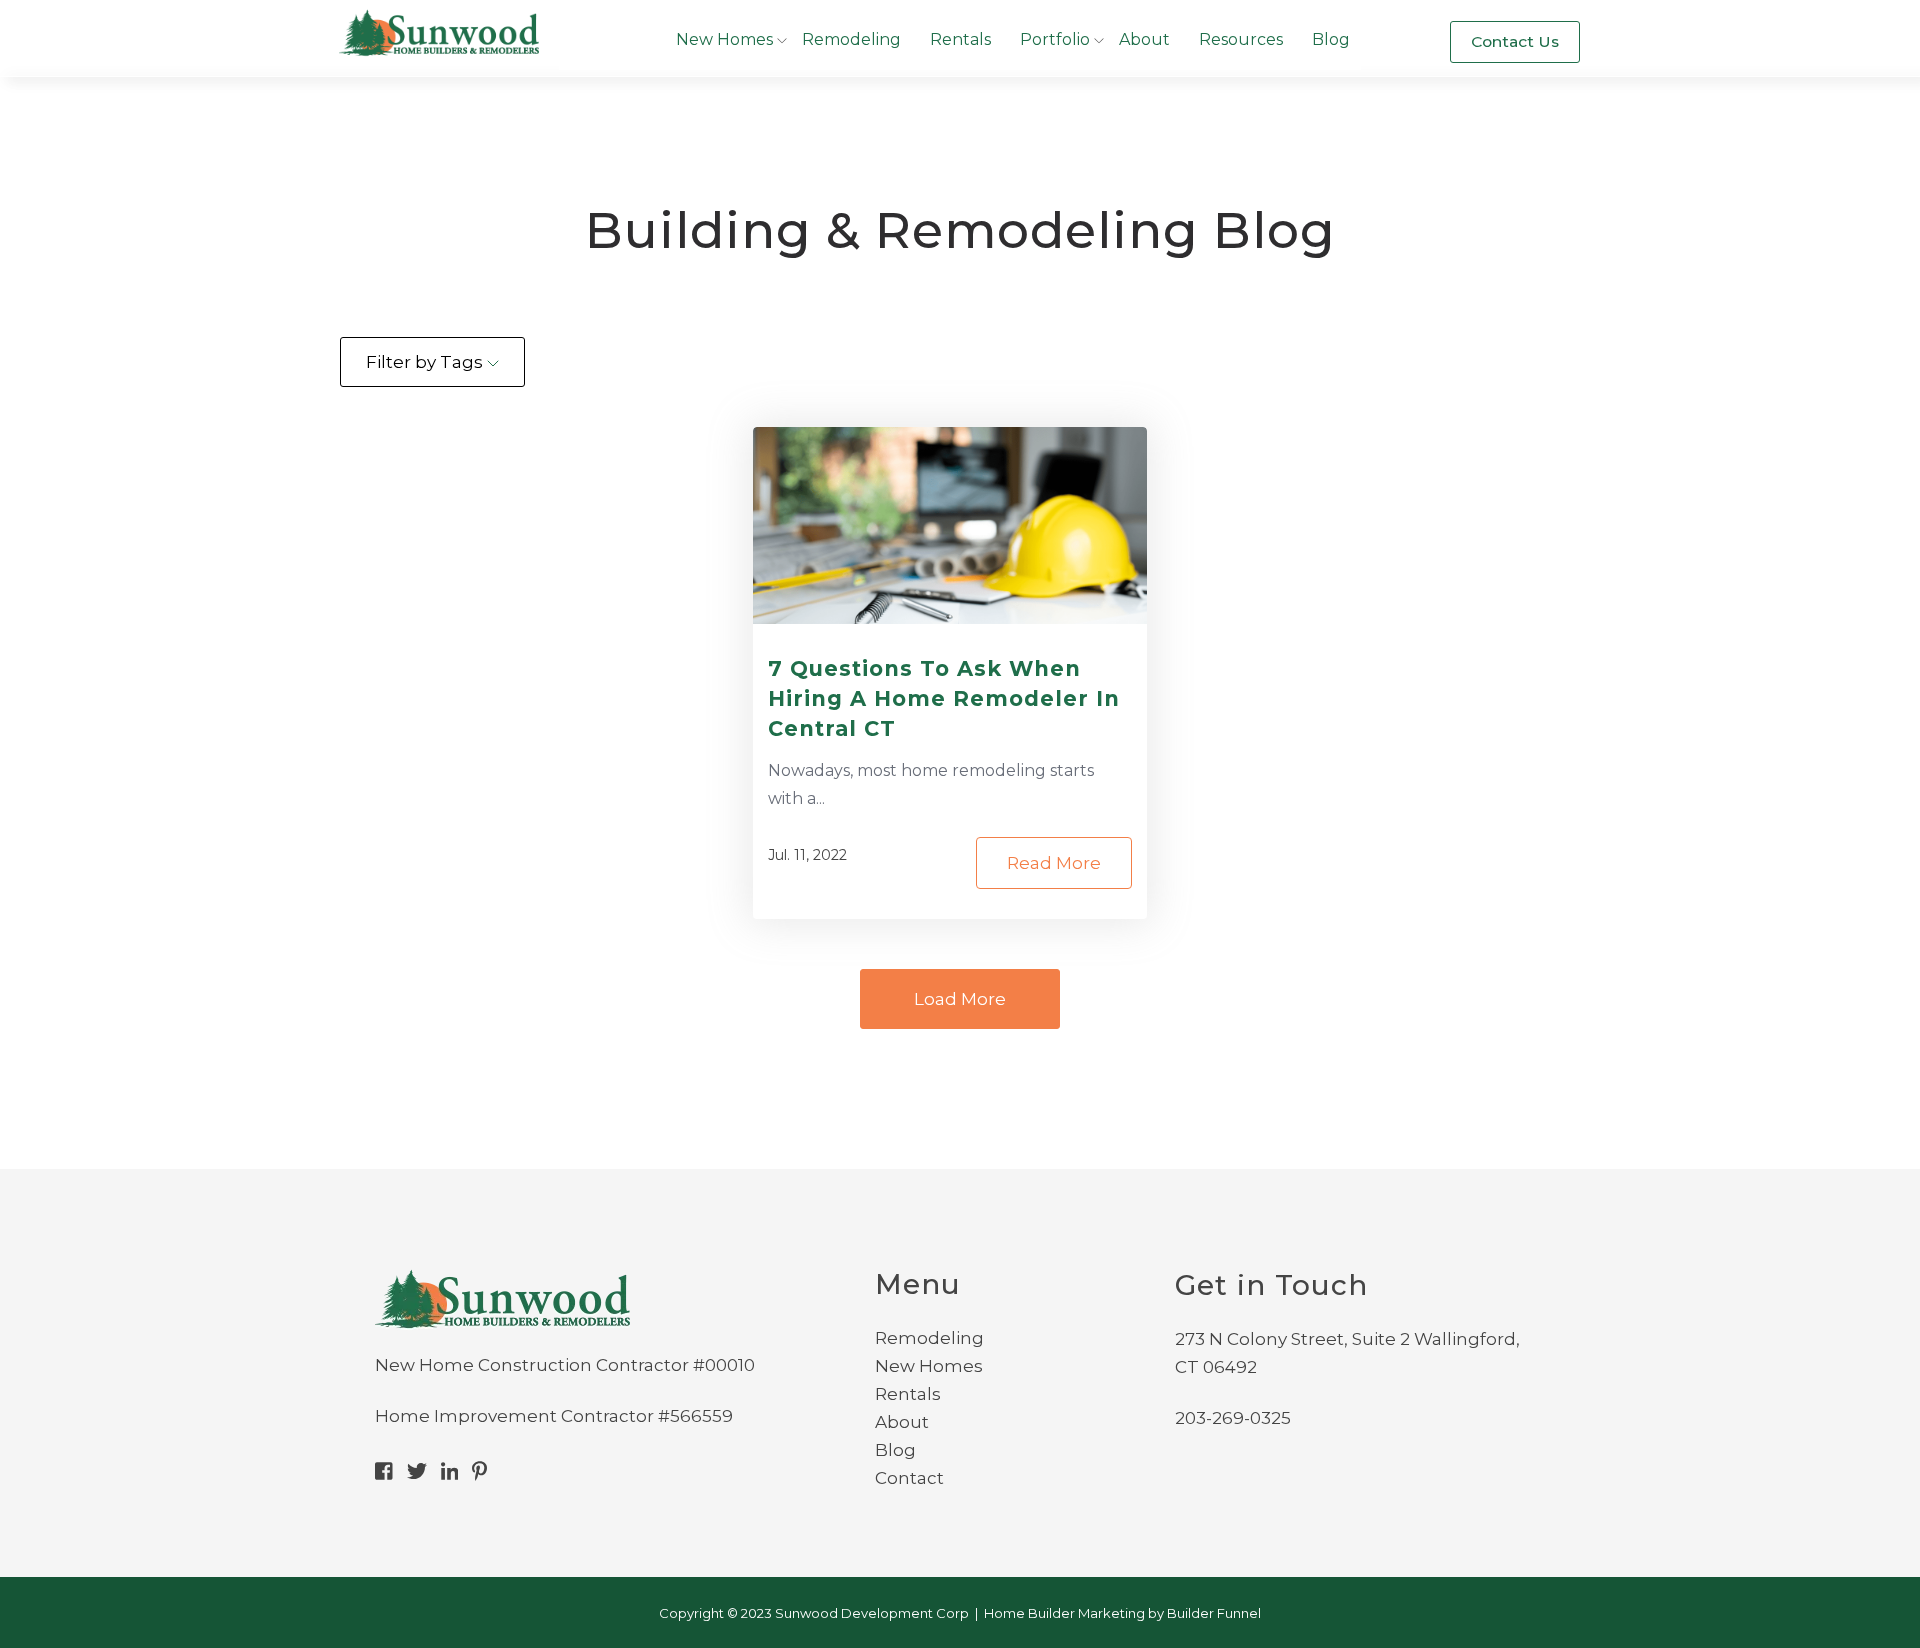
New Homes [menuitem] (929, 1366)
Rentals (960, 39)
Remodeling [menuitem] (929, 1338)
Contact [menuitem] (909, 1478)
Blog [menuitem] (895, 1450)
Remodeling (851, 39)
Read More (1054, 863)
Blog (1331, 39)
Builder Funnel (1214, 1613)
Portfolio (1055, 39)
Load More (960, 999)
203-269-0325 (1233, 1418)
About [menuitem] (902, 1422)
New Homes (724, 39)
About (1144, 39)
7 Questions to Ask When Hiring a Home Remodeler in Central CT (944, 698)
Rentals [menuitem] (908, 1394)
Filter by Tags (426, 362)
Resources (1241, 39)
